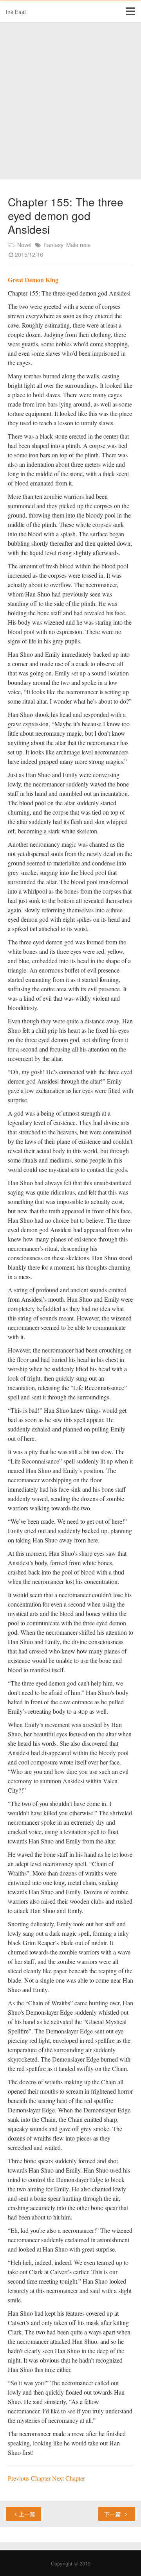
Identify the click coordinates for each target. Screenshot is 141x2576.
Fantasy (53, 245)
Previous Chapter (30, 2478)
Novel (24, 245)
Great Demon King (33, 280)
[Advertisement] (70, 101)
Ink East (16, 12)
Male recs (78, 245)
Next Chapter (69, 2478)
